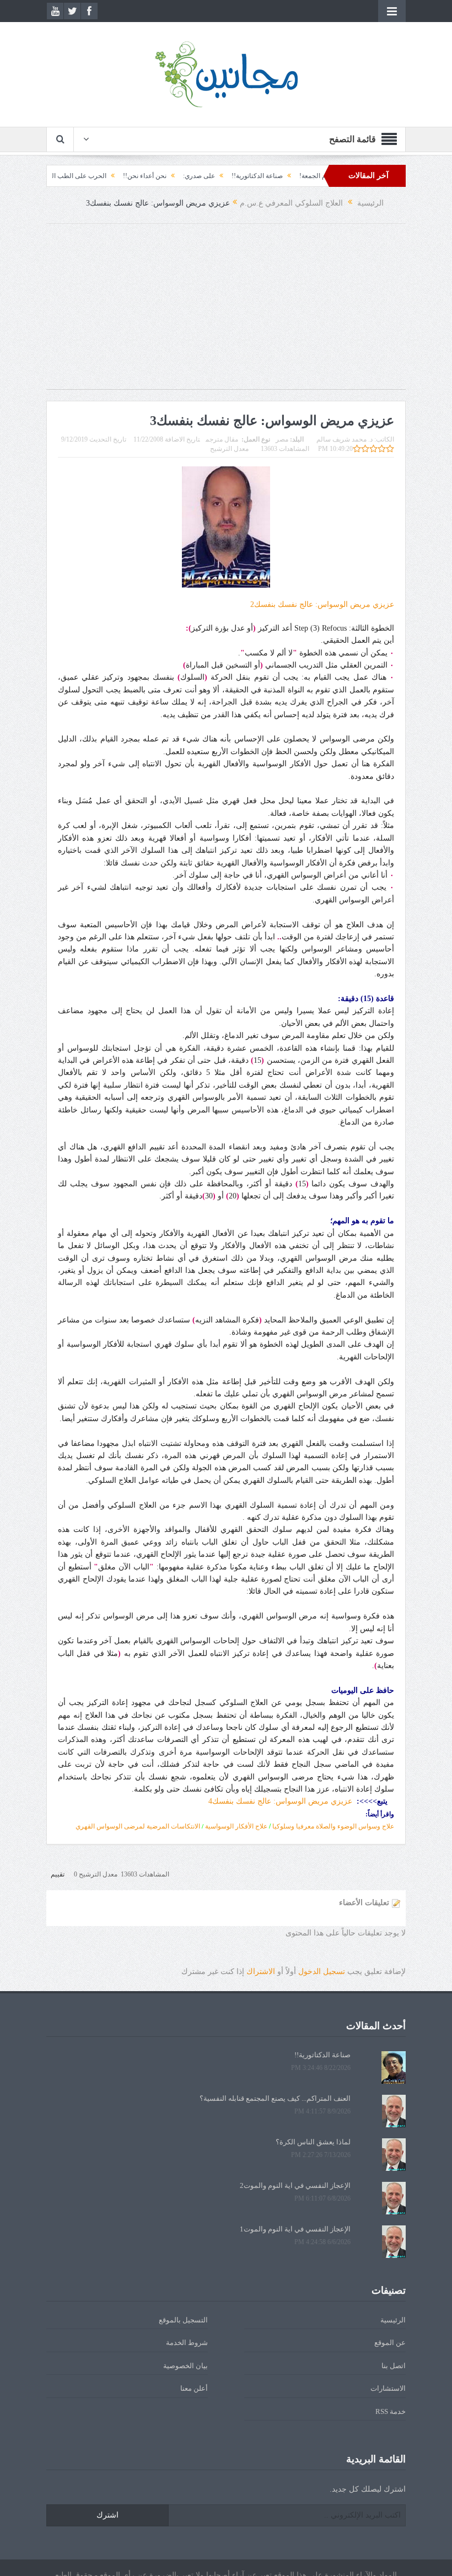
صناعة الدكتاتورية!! (302, 176)
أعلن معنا (194, 2388)
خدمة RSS (391, 2411)
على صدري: (244, 176)
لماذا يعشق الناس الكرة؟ (313, 2142)
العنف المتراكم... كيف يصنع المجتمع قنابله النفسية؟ (275, 2098)
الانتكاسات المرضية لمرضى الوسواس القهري (138, 1826)
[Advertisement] (226, 312)
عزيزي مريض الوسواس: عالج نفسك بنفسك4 (280, 1801)
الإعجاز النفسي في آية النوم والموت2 (295, 2185)
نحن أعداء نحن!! (190, 176)
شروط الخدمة (187, 2343)
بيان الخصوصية (185, 2366)
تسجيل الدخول (322, 1972)
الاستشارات (388, 2388)
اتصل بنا (394, 2366)
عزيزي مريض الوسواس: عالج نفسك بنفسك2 (322, 604)
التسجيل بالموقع (183, 2320)
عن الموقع (390, 2343)
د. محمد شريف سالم (345, 439)
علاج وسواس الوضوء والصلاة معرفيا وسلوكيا (333, 1826)
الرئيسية (393, 2320)
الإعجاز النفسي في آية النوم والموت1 (295, 2229)
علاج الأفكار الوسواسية (236, 1826)
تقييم (58, 1874)
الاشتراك (261, 1972)
